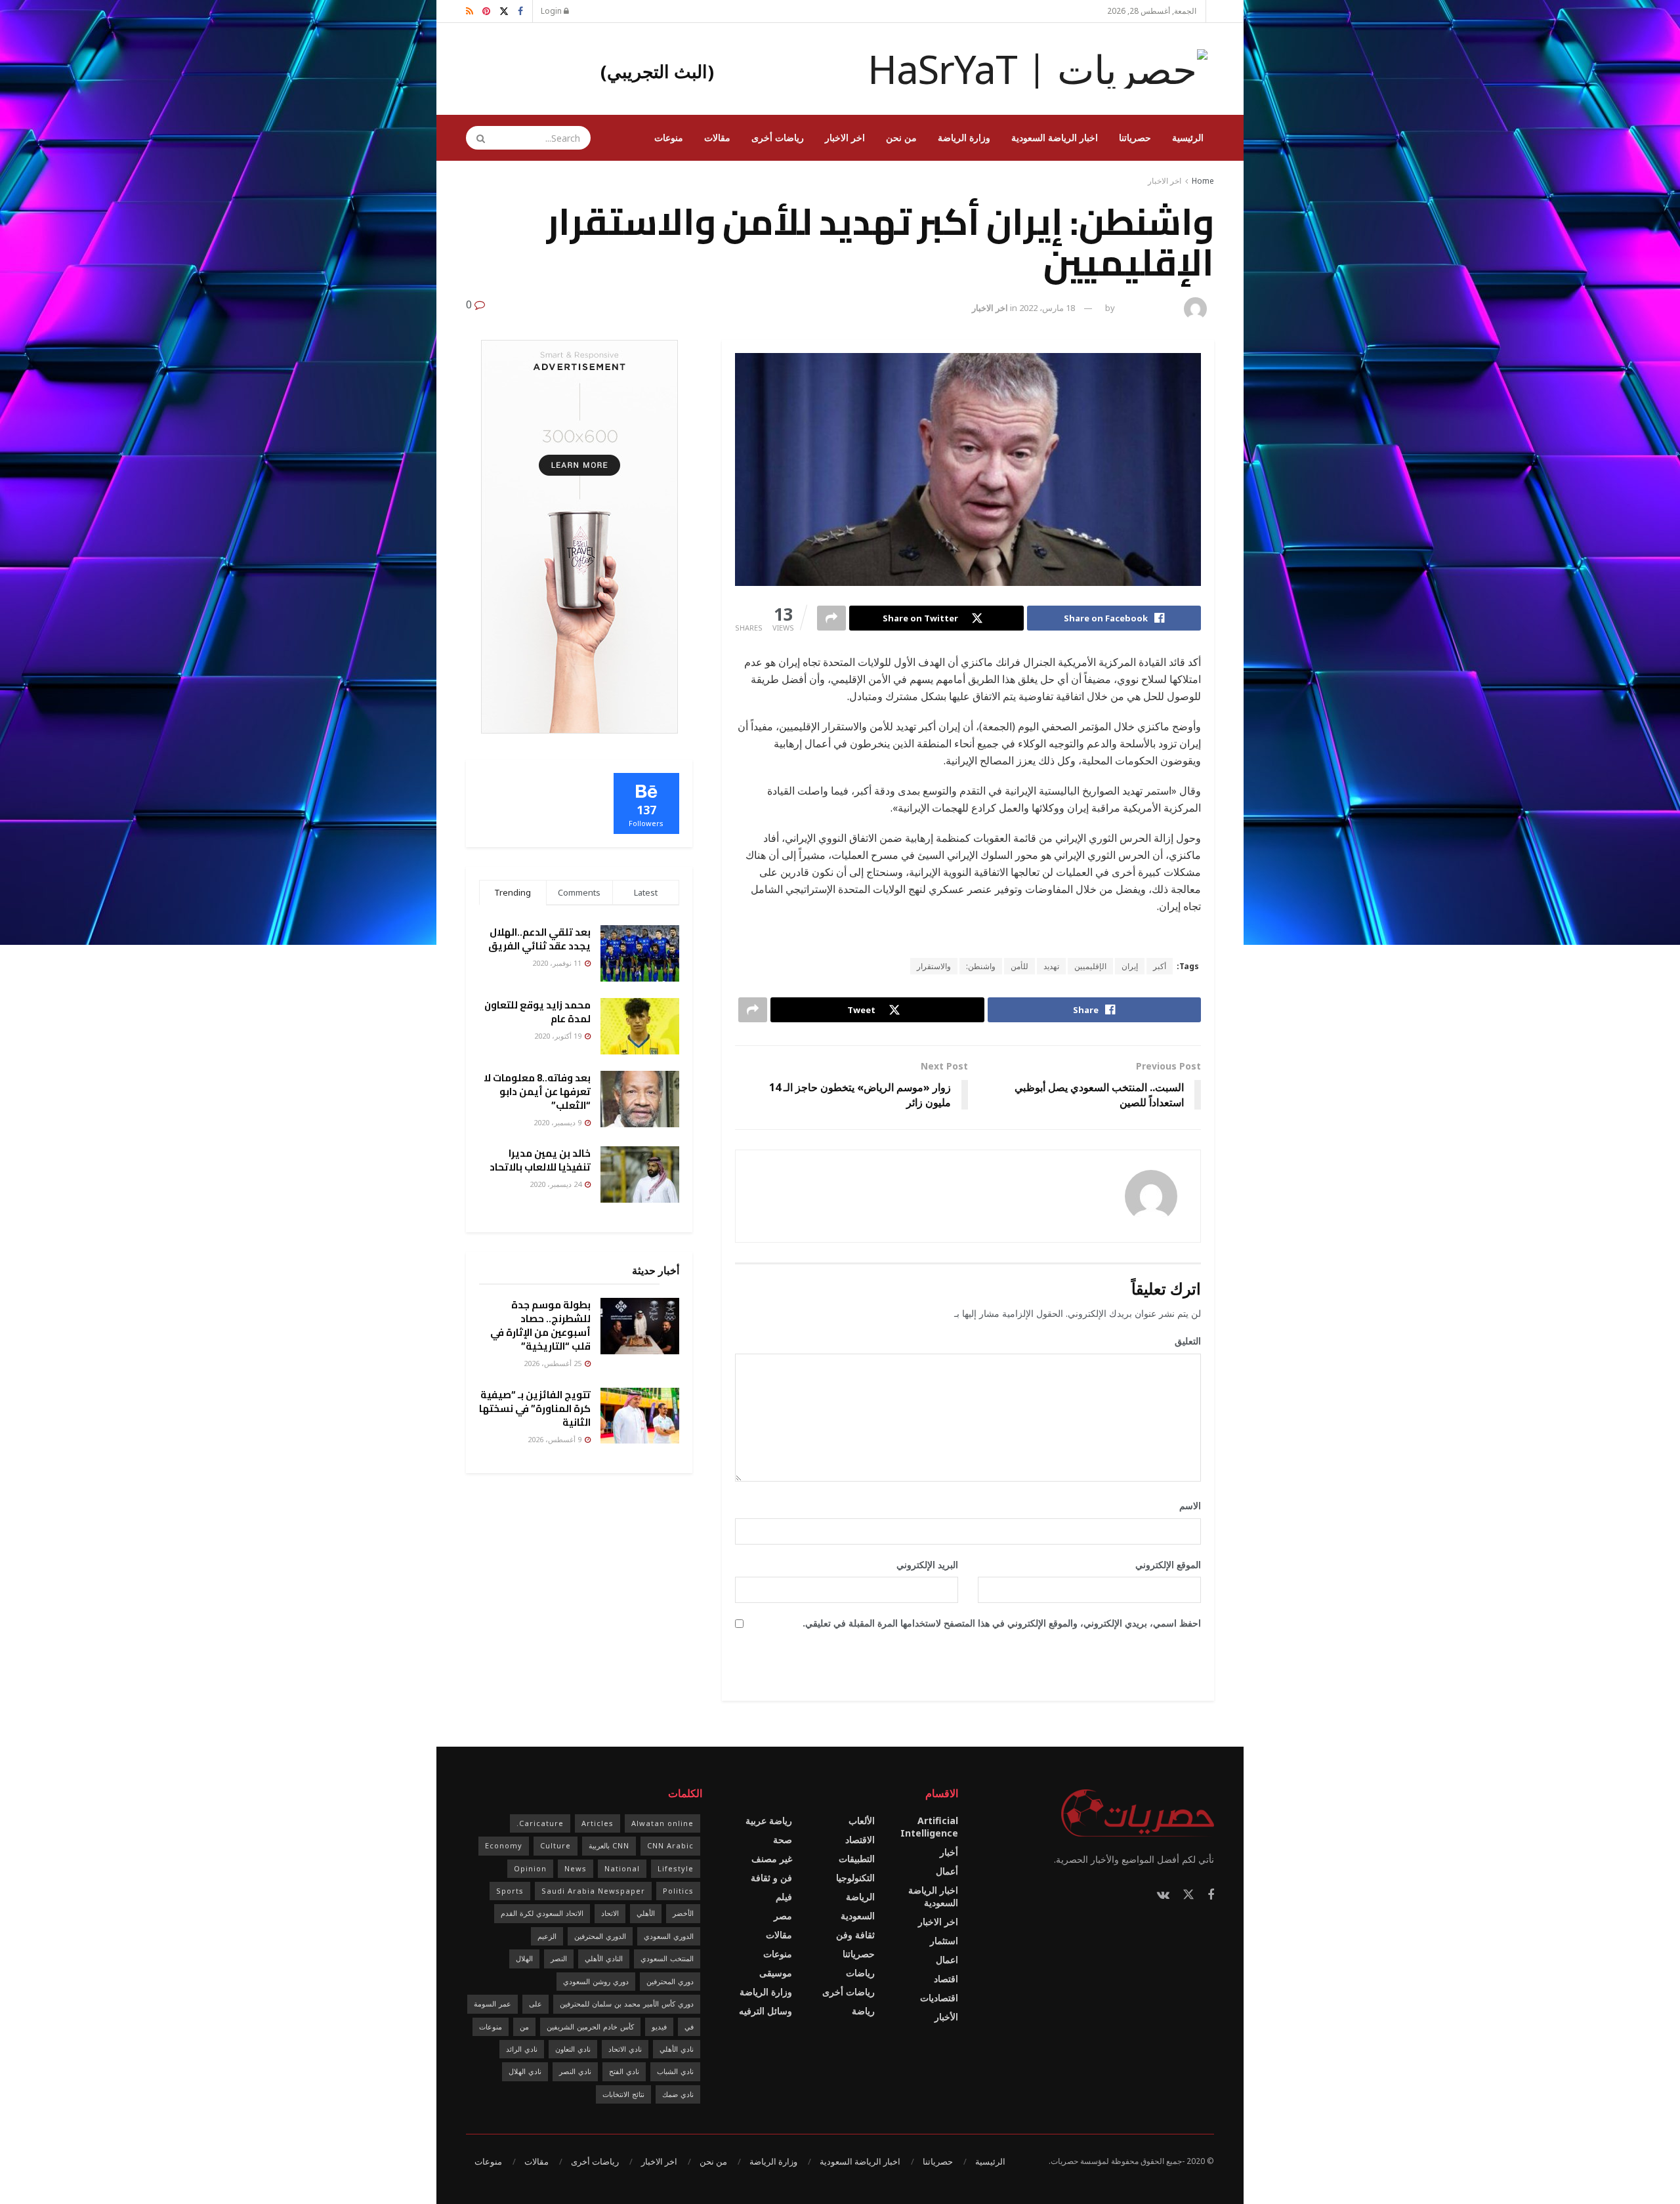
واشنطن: (981, 966)
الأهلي (646, 1913)
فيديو (659, 2027)
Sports (510, 1891)
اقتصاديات (939, 1998)
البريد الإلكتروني (923, 1565)
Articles (598, 1823)
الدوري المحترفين (600, 1936)
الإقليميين (1090, 966)
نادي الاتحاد (625, 2049)
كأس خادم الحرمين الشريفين (590, 2027)
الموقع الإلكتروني (1168, 1565)
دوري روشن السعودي (596, 1981)
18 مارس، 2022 (1047, 308)
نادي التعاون (573, 2049)
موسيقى (776, 1973)
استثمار (944, 1941)
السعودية (858, 1916)
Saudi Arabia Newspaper (593, 1891)
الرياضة (860, 1897)
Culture (556, 1845)
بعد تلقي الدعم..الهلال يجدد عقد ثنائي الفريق (539, 939)
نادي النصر (575, 2071)
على (535, 2004)
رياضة (863, 2011)
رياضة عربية (769, 1820)
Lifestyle (676, 1868)
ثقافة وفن (855, 1935)
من (524, 2027)
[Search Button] (476, 138)
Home (1203, 181)
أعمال (947, 1871)
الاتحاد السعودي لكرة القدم (542, 1913)
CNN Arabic (670, 1845)
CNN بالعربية (609, 1845)
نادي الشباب (675, 2071)
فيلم (784, 1897)
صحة (783, 1840)
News (576, 1868)
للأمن (1019, 966)
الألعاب (862, 1820)
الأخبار (946, 2017)
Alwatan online (662, 1823)
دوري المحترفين (670, 1981)
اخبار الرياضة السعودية (1055, 137)
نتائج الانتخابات (623, 2094)
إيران (1130, 966)
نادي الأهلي (677, 2049)
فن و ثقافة (771, 1878)
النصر (559, 1958)
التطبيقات (857, 1859)
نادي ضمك (678, 2094)
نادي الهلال (525, 2071)
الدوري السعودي (669, 1936)
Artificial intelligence (929, 1827)
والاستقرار (934, 966)
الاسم (1186, 1506)
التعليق (1183, 1341)
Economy (504, 1845)
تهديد (1051, 966)
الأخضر (683, 1913)
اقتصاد (946, 1979)
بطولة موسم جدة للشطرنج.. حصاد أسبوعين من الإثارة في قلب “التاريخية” (540, 1325)
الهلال (524, 1958)
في (689, 2027)
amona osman (1148, 308)
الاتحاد (610, 1913)
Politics (678, 1891)
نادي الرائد (522, 2049)
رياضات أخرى (778, 137)
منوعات (669, 137)
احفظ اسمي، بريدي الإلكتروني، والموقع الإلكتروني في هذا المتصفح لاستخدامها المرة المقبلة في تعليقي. (1002, 1623)
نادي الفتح (624, 2071)
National (622, 1868)
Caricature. (540, 1823)
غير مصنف (772, 1859)
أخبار (949, 1852)
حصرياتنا (1135, 137)
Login (552, 11)
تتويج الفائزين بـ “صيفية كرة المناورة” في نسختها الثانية (535, 1408)
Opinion (530, 1868)
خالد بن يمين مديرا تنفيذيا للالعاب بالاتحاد (540, 1160)
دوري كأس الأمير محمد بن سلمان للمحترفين (627, 2004)
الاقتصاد (860, 1840)
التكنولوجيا (855, 1878)
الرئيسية (1188, 137)
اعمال (947, 1960)
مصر (783, 1916)
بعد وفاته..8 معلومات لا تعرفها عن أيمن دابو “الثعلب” (537, 1092)
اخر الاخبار (845, 137)
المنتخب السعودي (667, 1958)
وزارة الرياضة (964, 137)
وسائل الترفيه (766, 2011)
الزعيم (547, 1936)
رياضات (860, 1973)
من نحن (901, 137)
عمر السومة (493, 2004)
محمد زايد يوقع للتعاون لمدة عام (537, 1012)
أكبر (1160, 966)
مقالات (717, 137)
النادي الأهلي (604, 1958)
